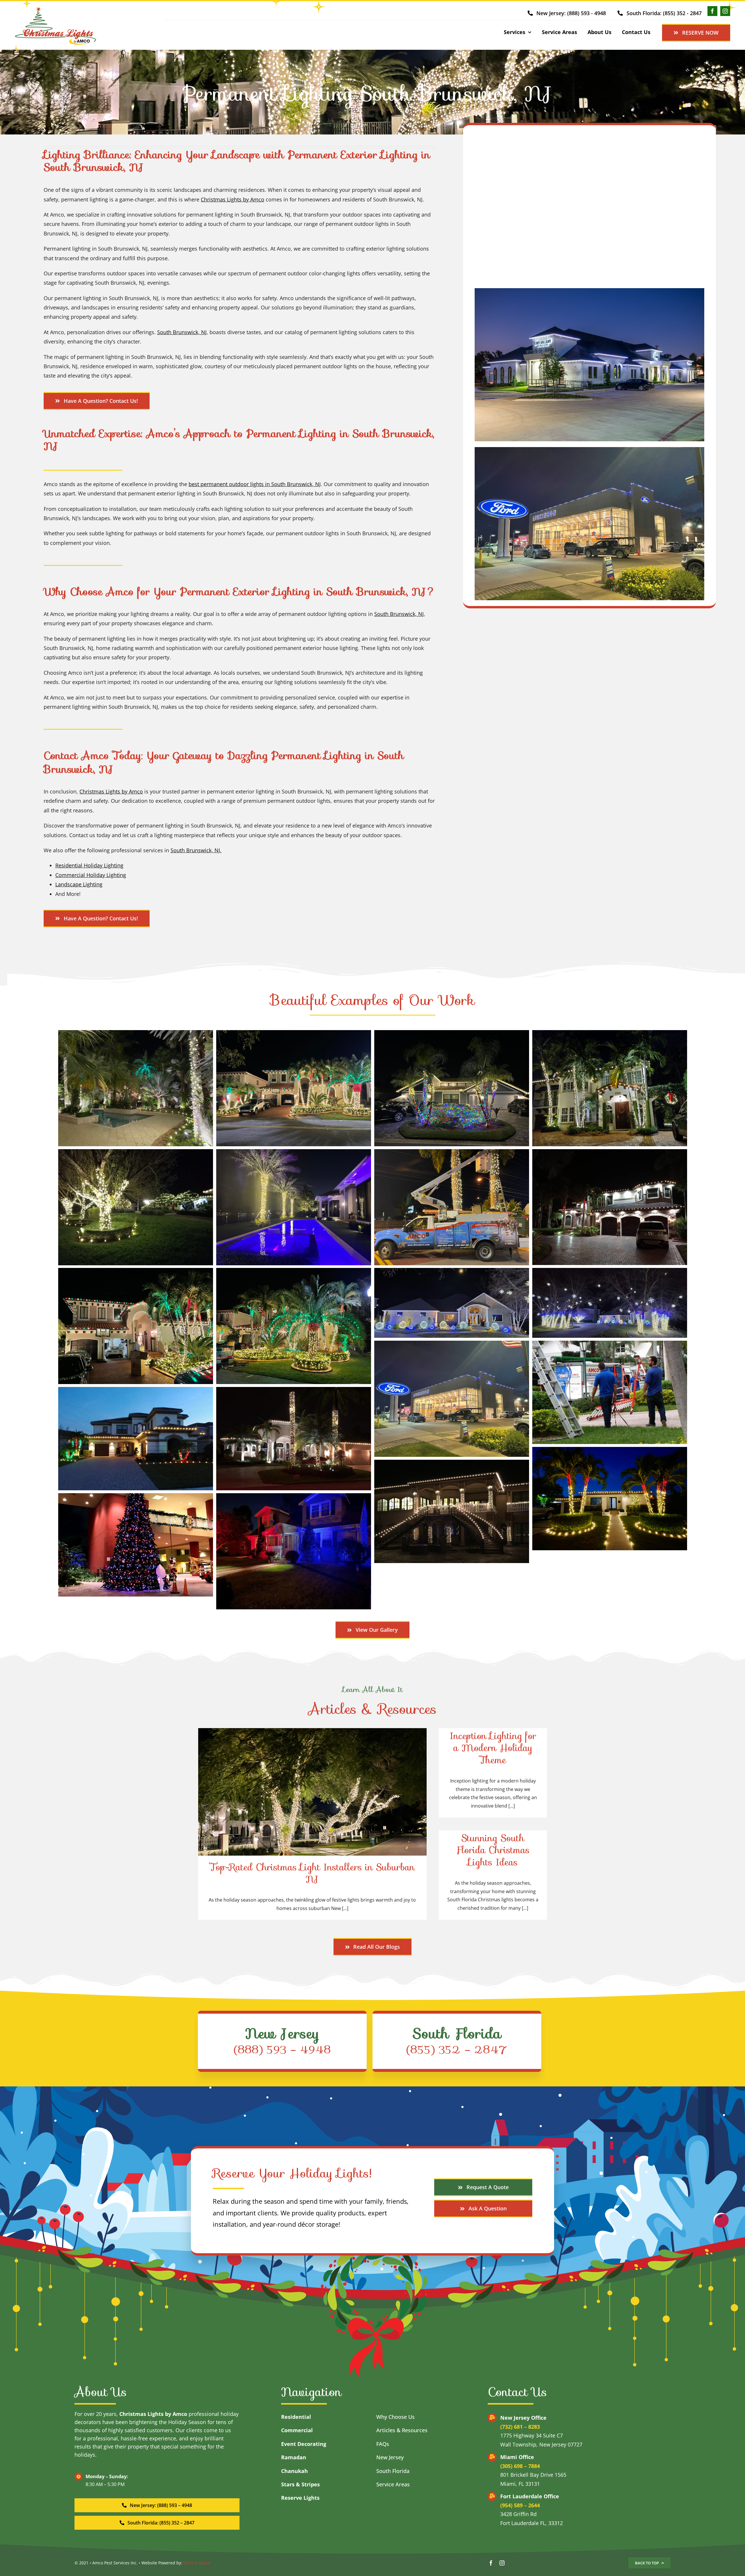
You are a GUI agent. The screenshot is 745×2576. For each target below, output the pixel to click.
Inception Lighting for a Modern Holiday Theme (493, 1748)
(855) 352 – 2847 (457, 2050)
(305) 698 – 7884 (520, 2466)
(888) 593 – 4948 (282, 2050)
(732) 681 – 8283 (520, 2427)
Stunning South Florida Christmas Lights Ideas (493, 1850)
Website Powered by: (162, 2563)
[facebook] (712, 11)
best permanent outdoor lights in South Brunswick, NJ (255, 484)
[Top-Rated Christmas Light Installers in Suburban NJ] (312, 1824)
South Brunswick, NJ (182, 332)
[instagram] (725, 11)
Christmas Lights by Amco (233, 199)
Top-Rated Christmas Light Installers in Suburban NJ (312, 1873)
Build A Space (197, 2563)
